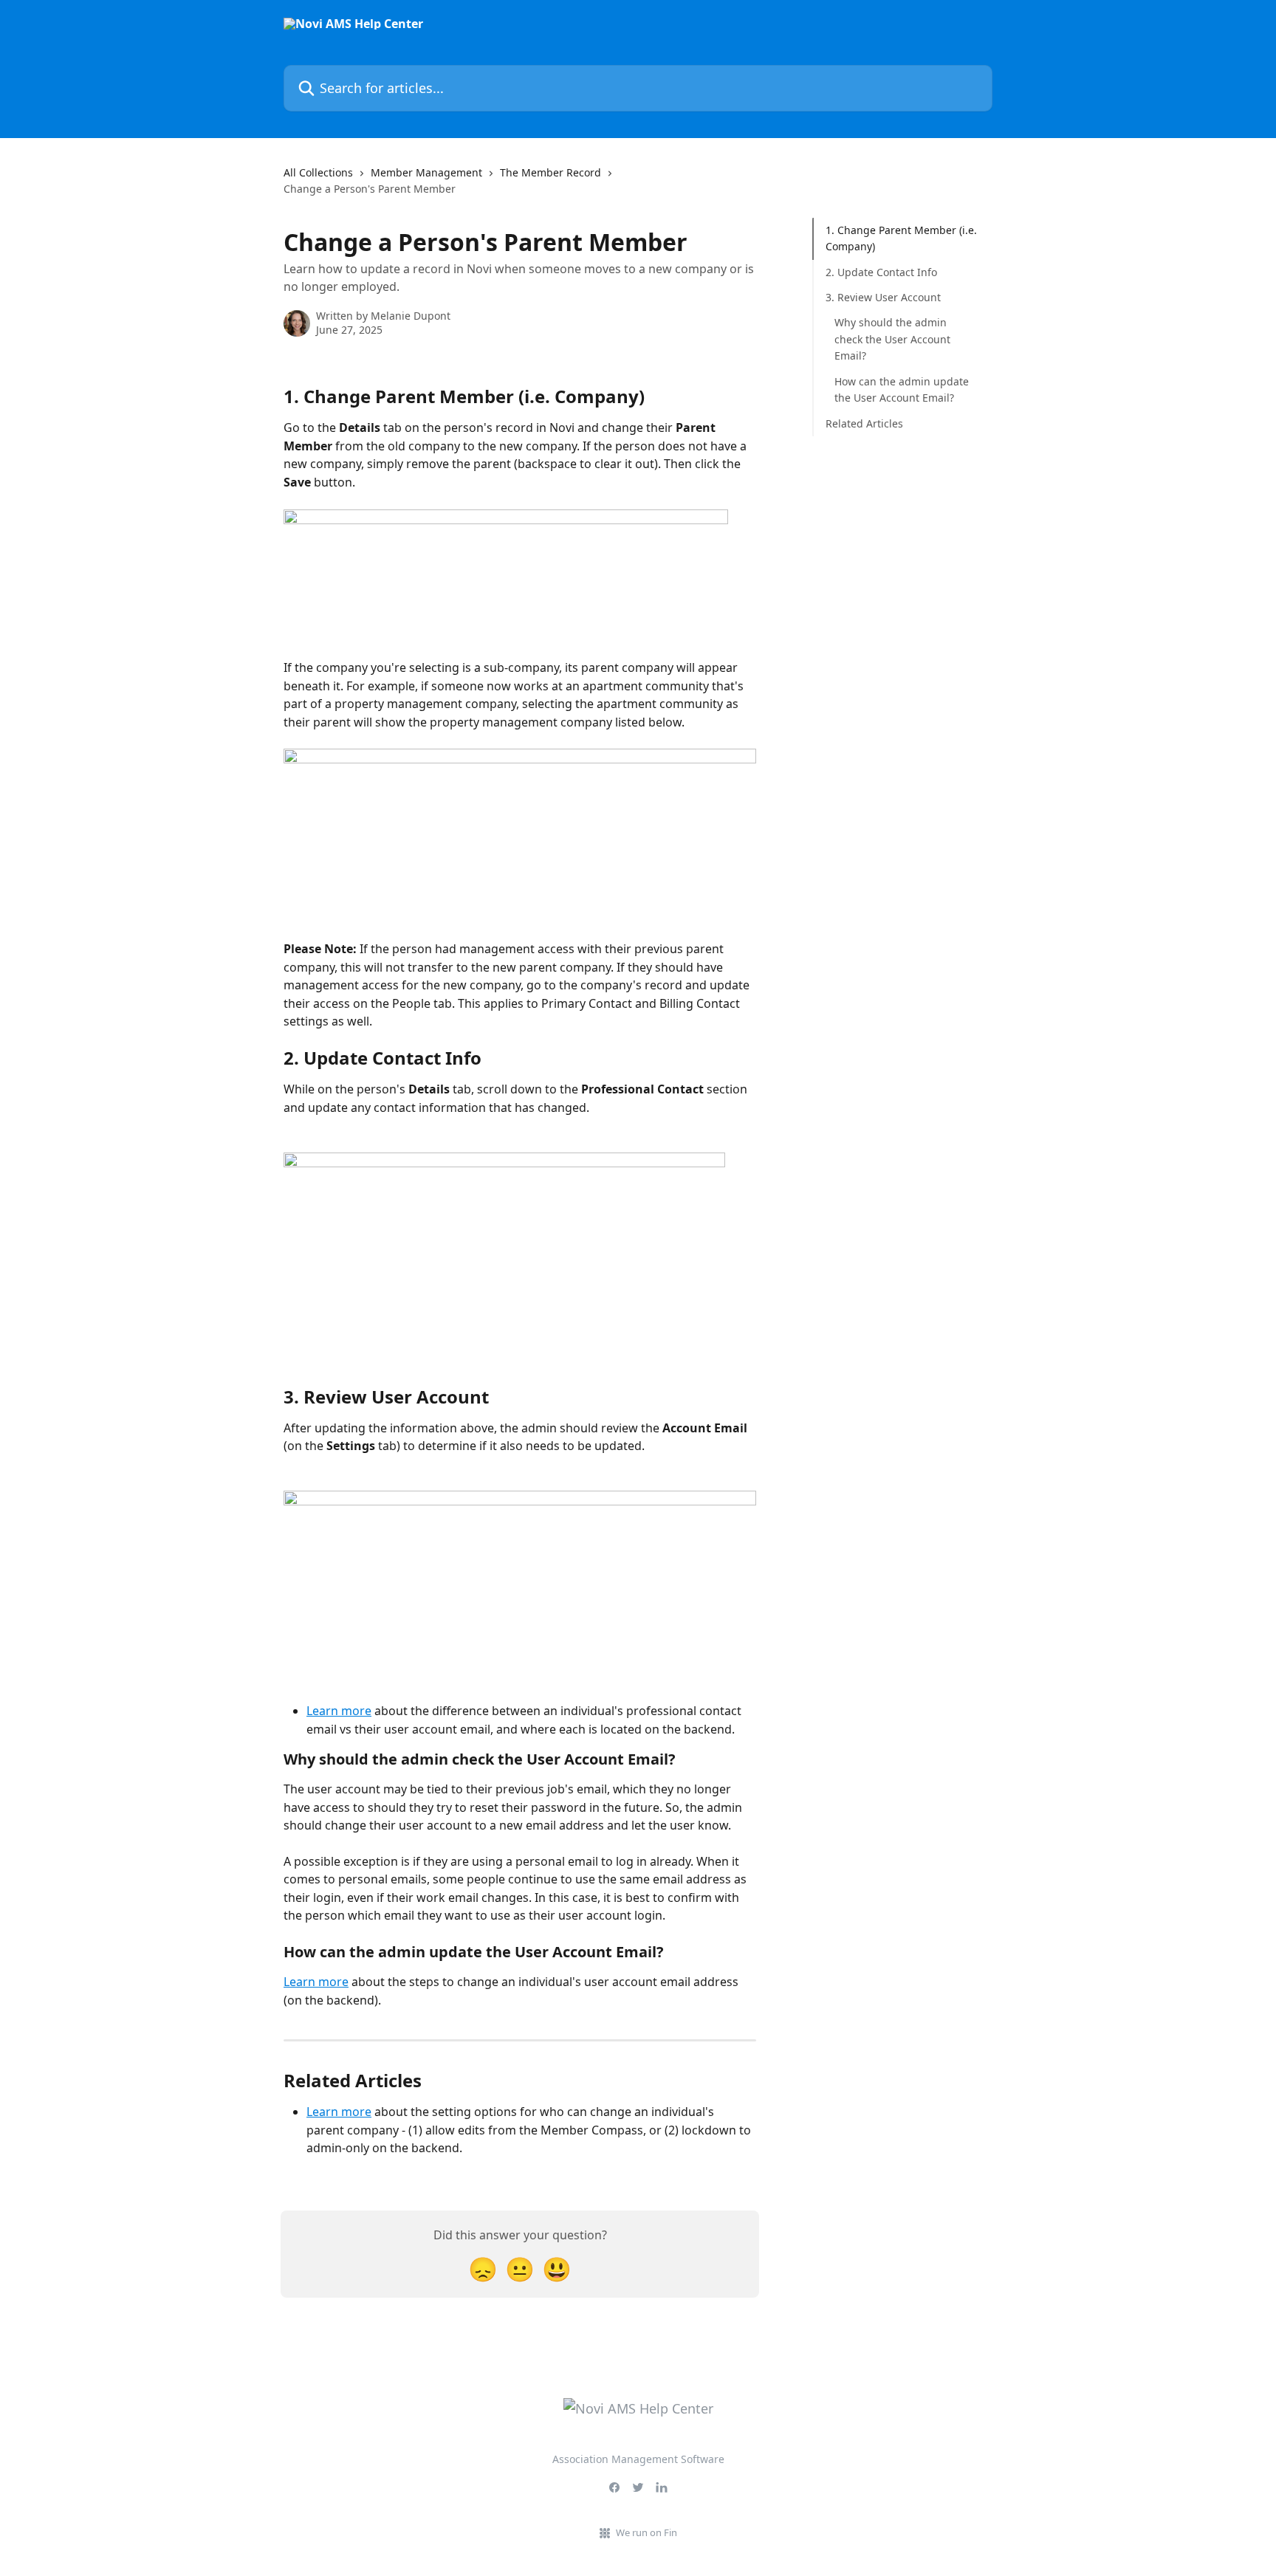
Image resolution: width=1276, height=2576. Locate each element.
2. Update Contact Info (881, 272)
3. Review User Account (883, 297)
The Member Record (550, 172)
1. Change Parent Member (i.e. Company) (901, 238)
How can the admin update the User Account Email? (902, 389)
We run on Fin (646, 2532)
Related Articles (864, 423)
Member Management (426, 172)
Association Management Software (638, 2459)
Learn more (339, 1711)
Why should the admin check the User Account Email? (892, 339)
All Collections (318, 172)
